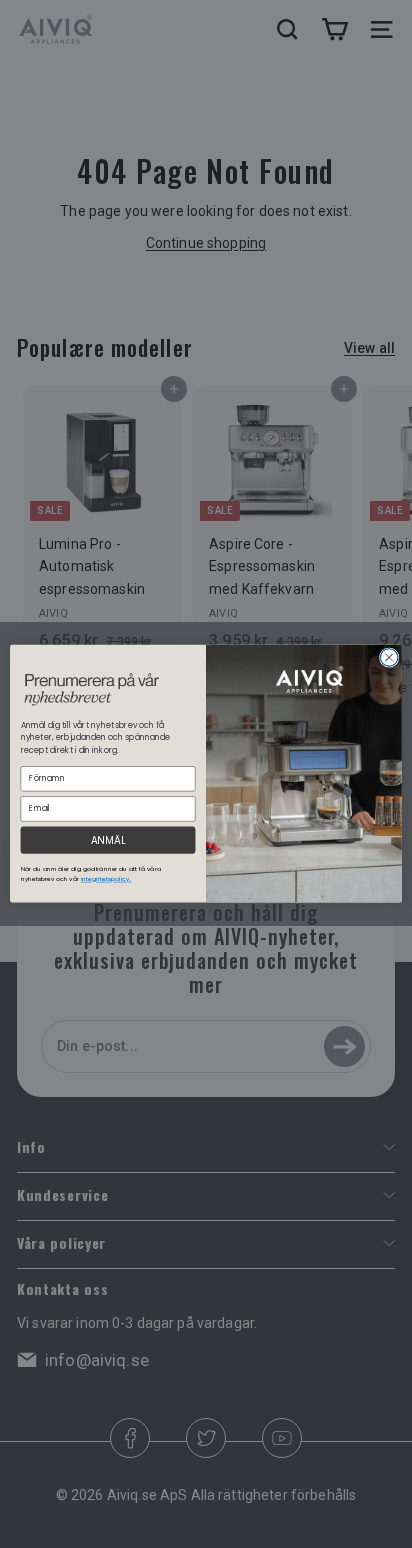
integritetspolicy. (106, 879)
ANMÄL (108, 840)
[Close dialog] (389, 658)
